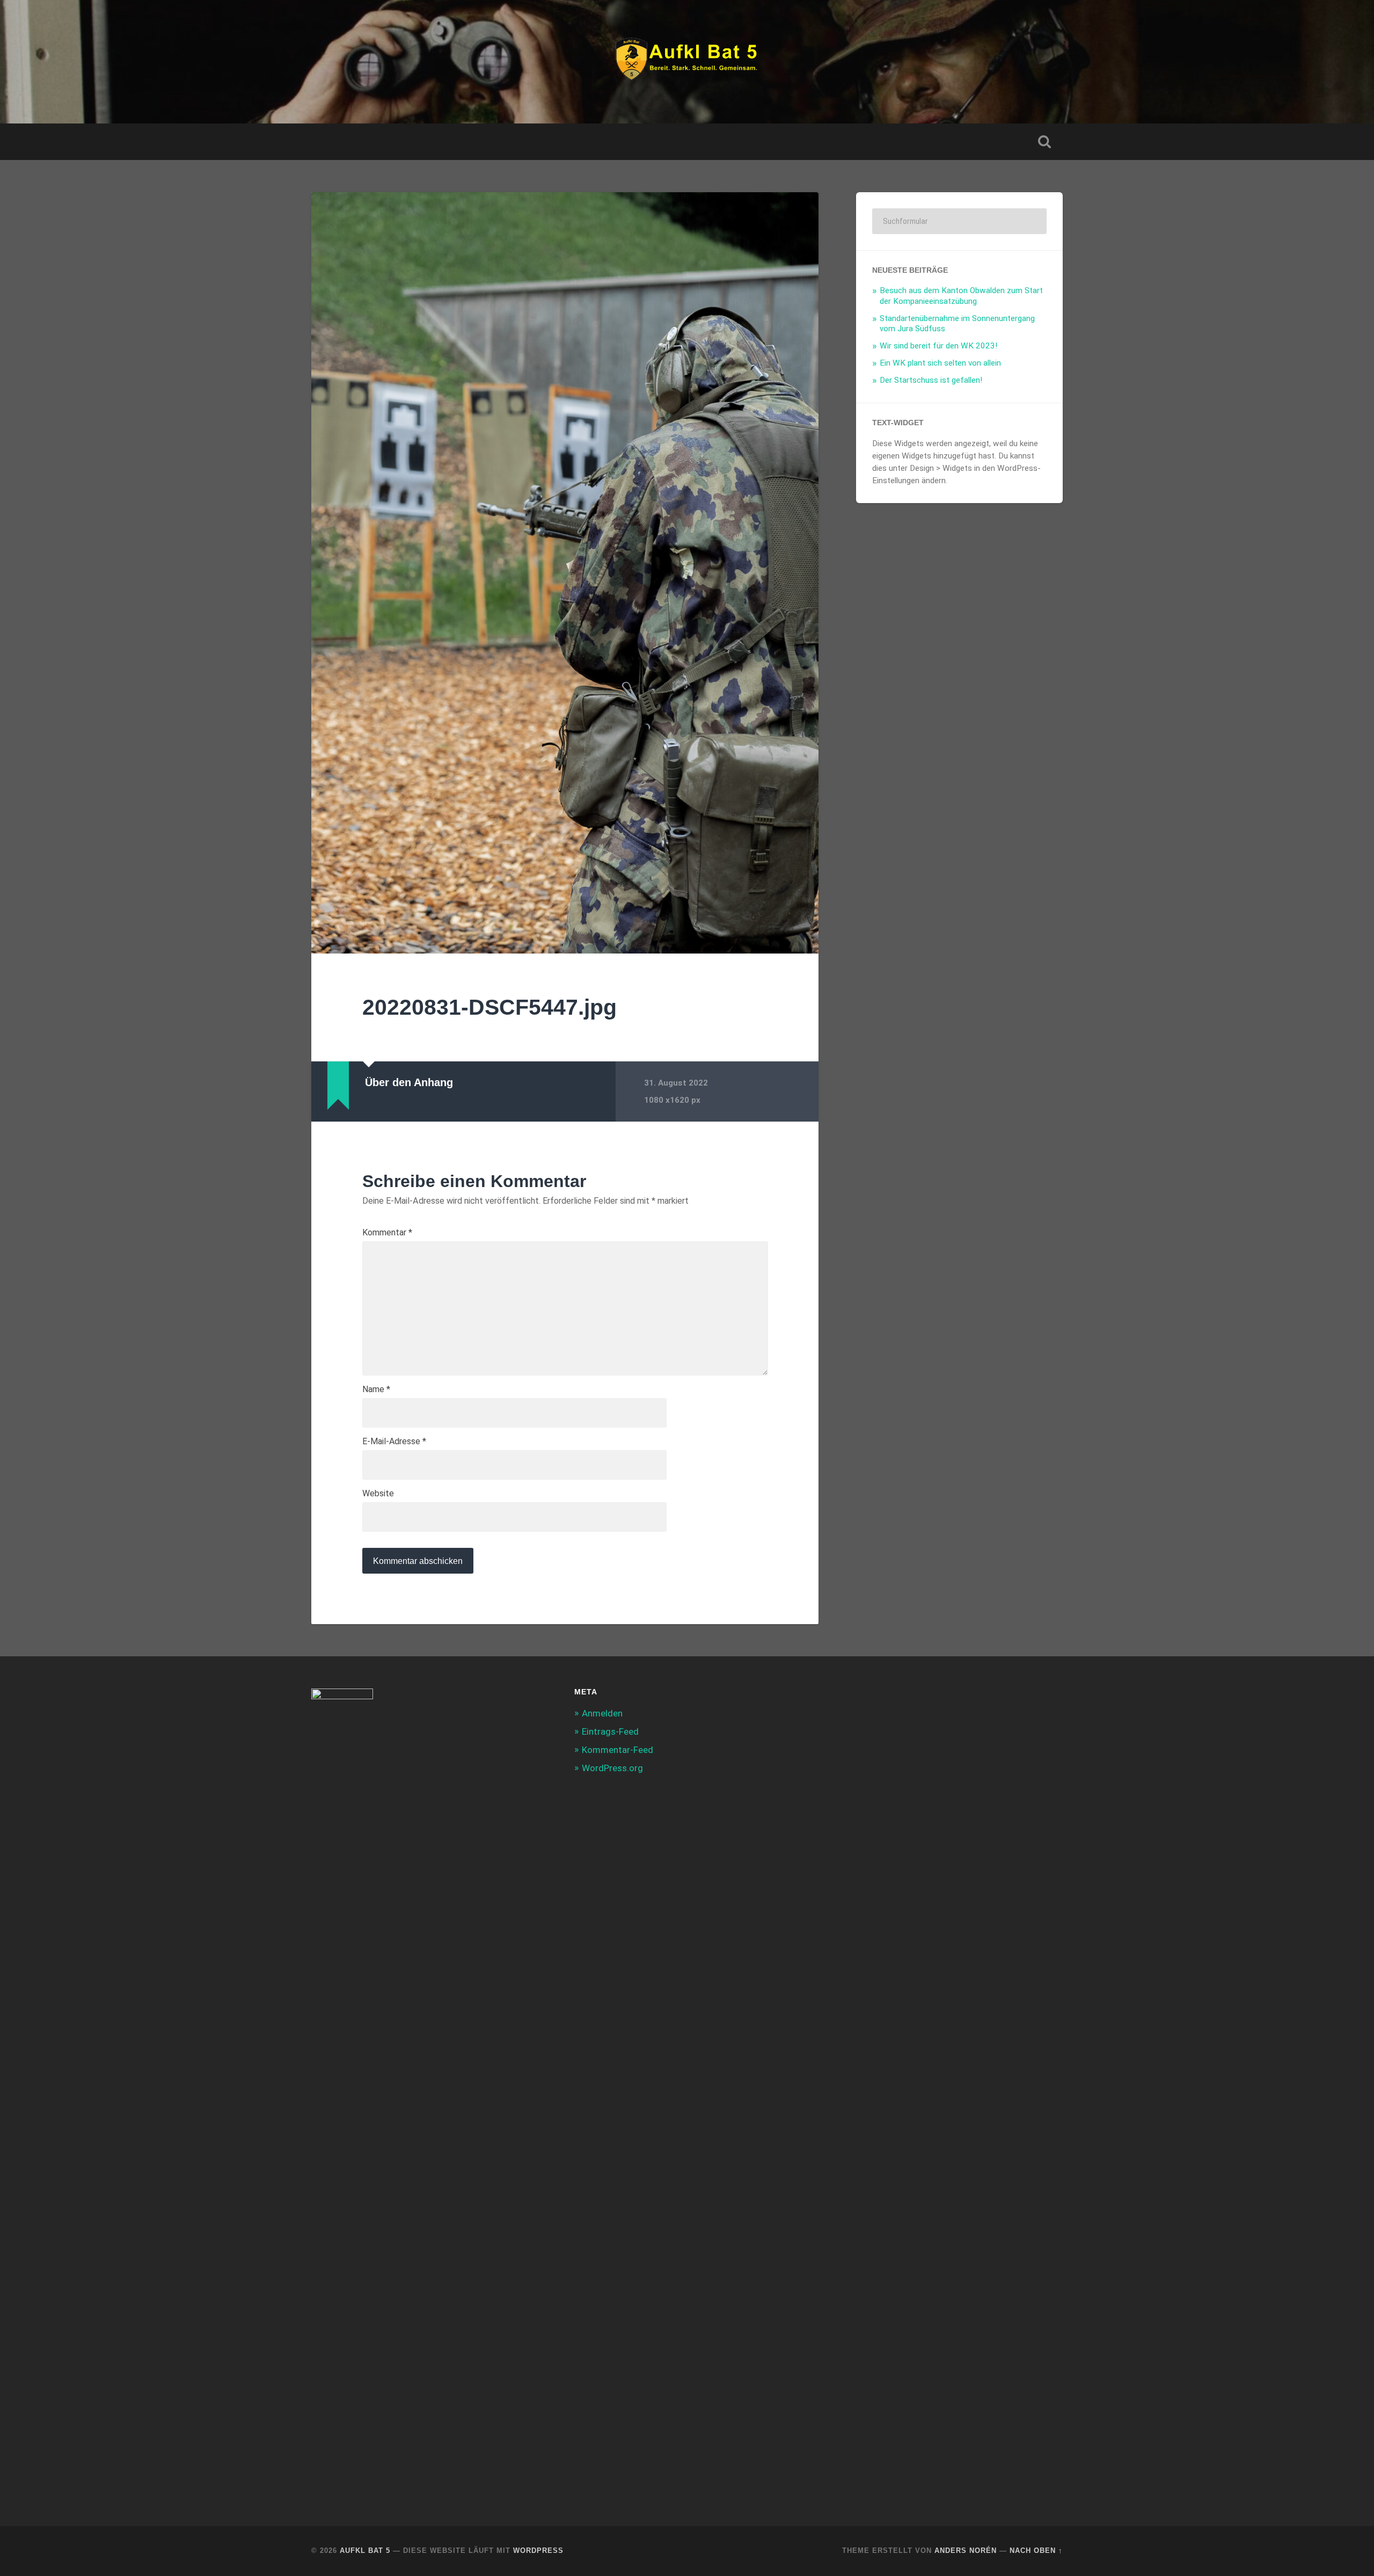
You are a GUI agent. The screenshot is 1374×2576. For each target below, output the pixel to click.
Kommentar (387, 1233)
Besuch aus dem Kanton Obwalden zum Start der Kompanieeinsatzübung (961, 296)
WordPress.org (612, 1768)
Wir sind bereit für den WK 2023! (938, 346)
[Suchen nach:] (959, 221)
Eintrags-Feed (610, 1731)
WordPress (538, 2550)
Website (378, 1494)
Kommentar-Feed (617, 1750)
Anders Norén (966, 2550)
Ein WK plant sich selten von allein (940, 363)
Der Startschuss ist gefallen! (931, 380)
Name (376, 1389)
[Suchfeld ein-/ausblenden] (1044, 142)
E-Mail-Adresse (394, 1442)
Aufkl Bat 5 (365, 2550)
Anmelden (602, 1713)
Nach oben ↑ (1036, 2550)
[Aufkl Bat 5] (687, 62)
